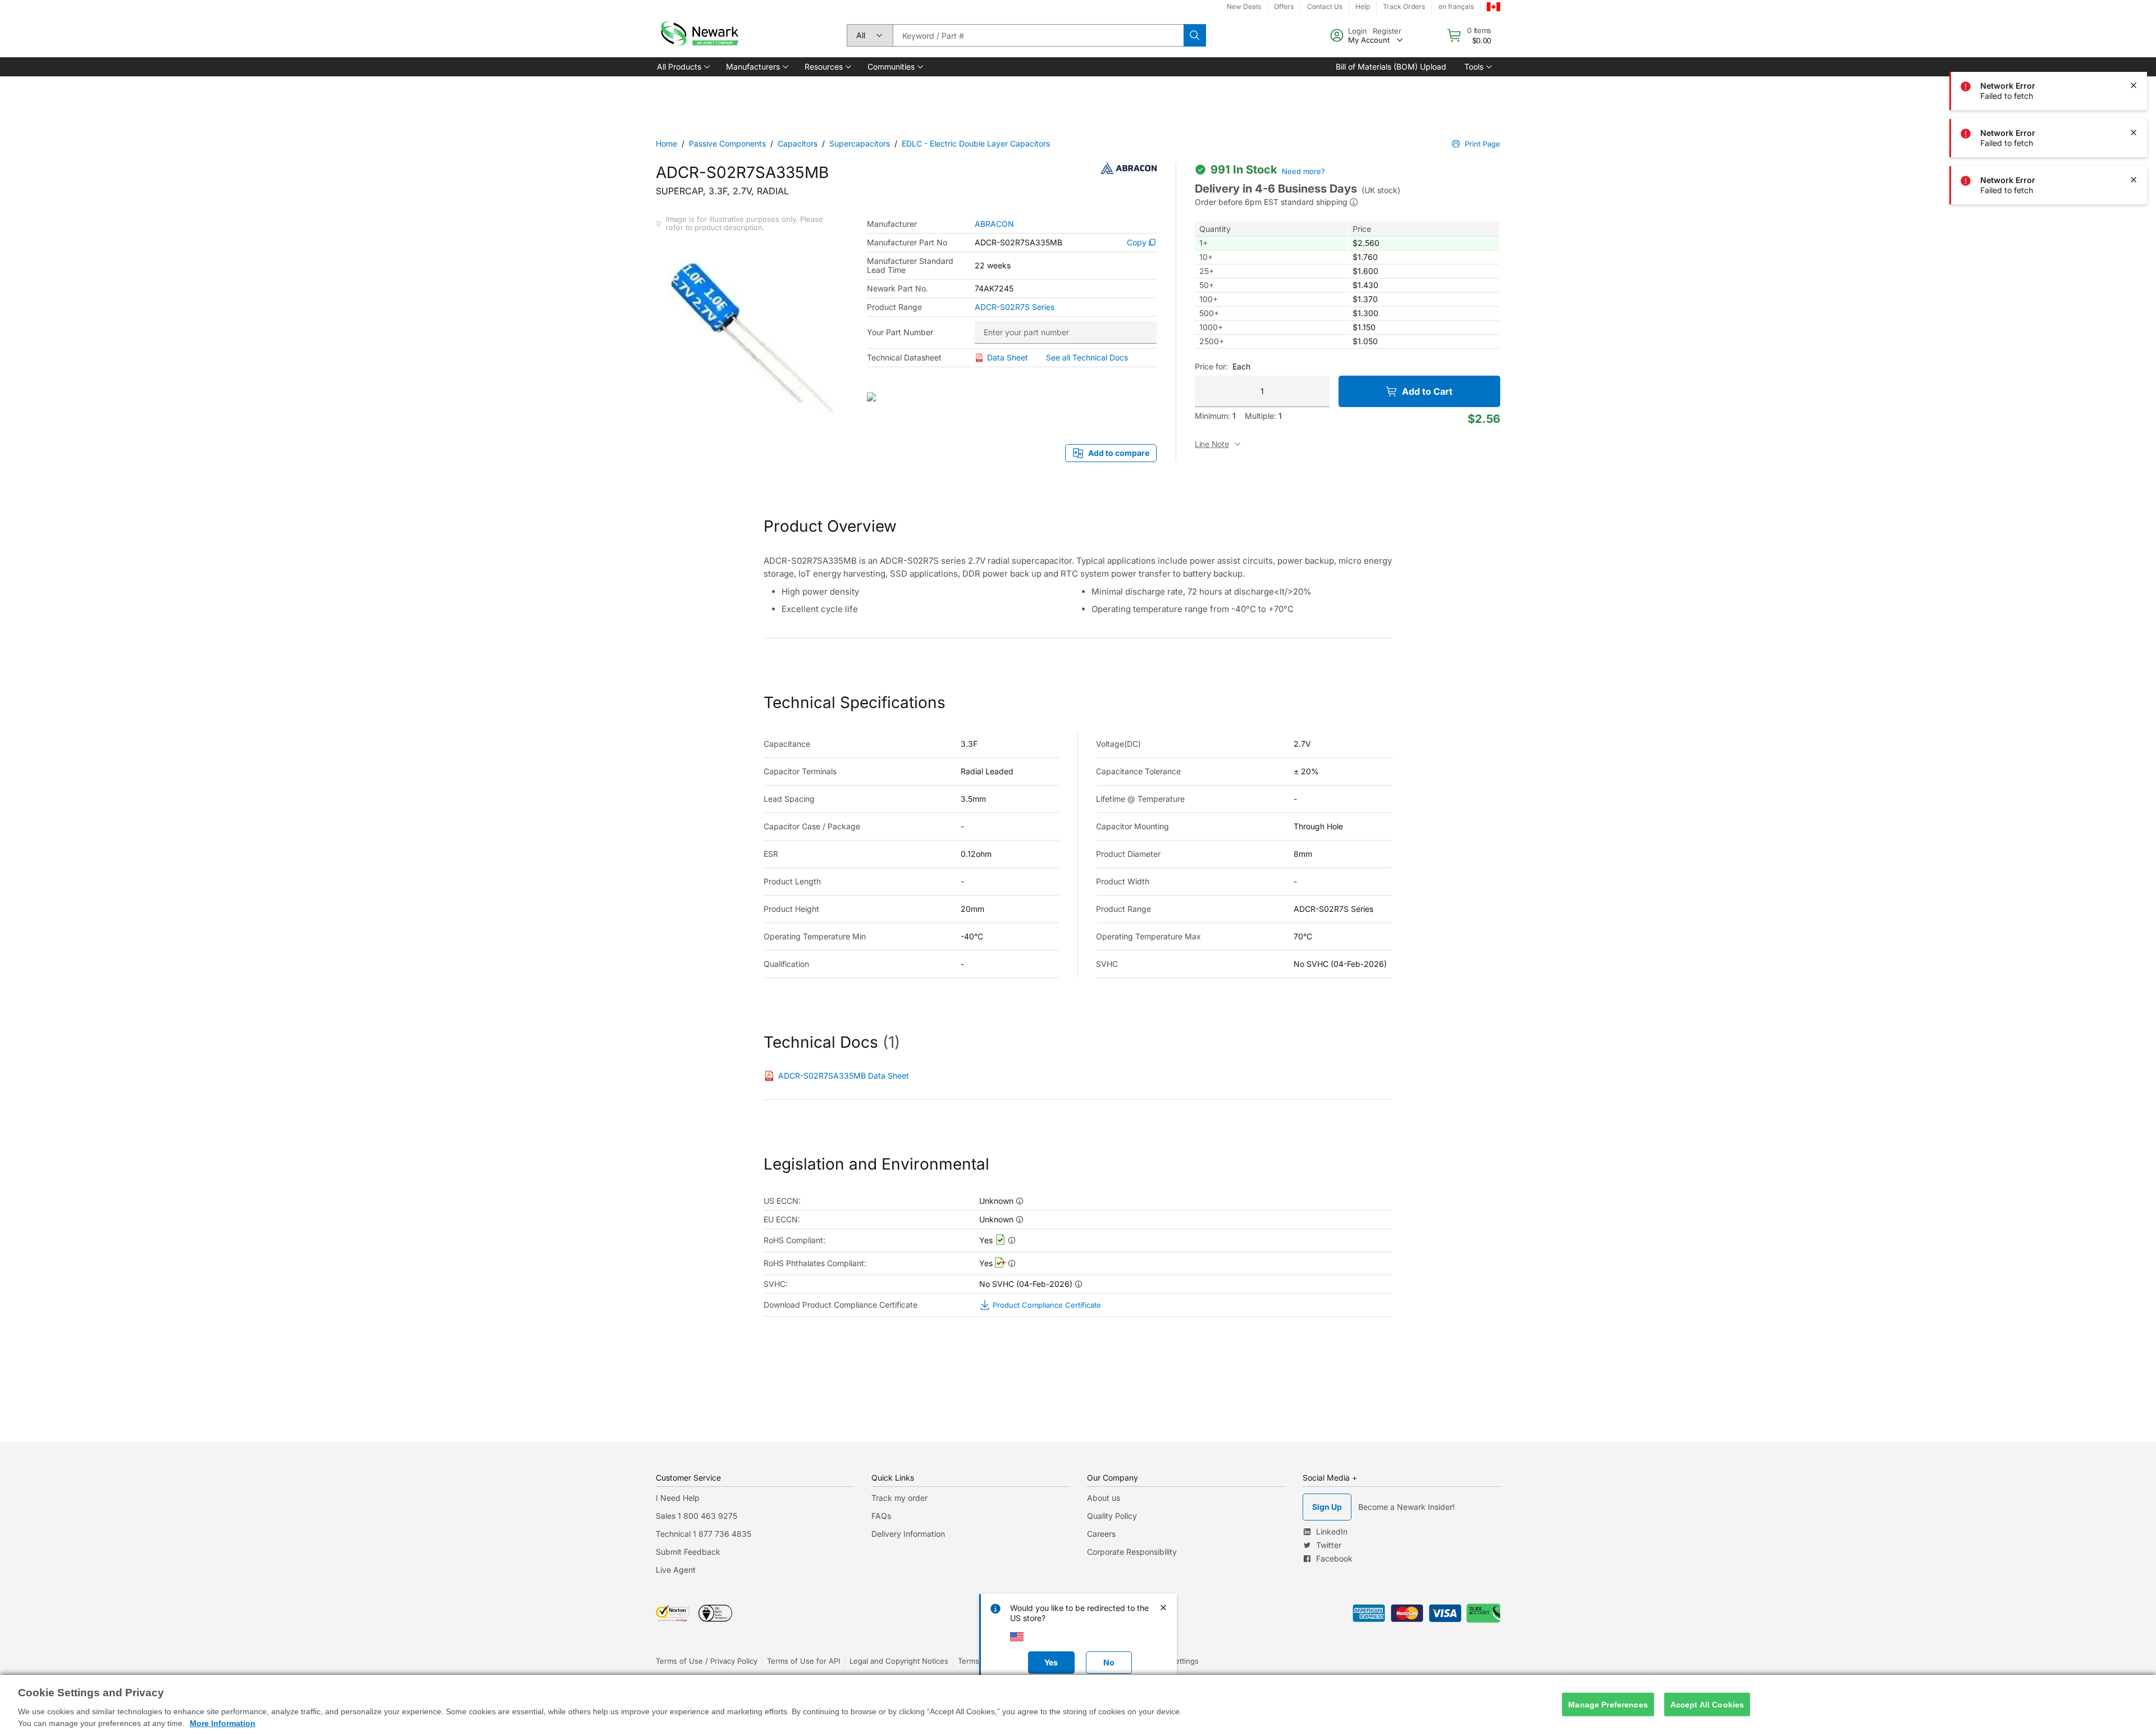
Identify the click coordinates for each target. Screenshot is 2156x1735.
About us (1104, 1498)
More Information (223, 1723)
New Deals (1244, 6)
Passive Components (727, 143)
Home (666, 143)
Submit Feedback (688, 1552)
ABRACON (994, 224)
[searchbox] (1038, 35)
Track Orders (1404, 6)
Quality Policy (1112, 1516)
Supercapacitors (860, 143)
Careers (1101, 1534)
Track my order (899, 1498)
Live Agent (676, 1570)
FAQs (881, 1516)
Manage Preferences (1608, 1704)
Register (1387, 31)
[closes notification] (2134, 85)
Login (1358, 31)
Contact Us (1325, 6)
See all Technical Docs (1087, 357)
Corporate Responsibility (1132, 1552)
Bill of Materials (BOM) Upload (1391, 67)
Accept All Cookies (1707, 1704)
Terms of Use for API (803, 1661)
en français (1456, 6)
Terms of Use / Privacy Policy (707, 1661)
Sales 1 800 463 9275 (696, 1516)
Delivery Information (908, 1534)
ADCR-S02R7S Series (1015, 307)
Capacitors (798, 143)
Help (1363, 6)
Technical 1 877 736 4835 (704, 1534)
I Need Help (678, 1498)
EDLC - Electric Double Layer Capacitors (976, 143)
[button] (682, 67)
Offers (1284, 6)
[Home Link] (698, 35)
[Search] (1195, 35)
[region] (1078, 1705)
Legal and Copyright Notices (899, 1661)
